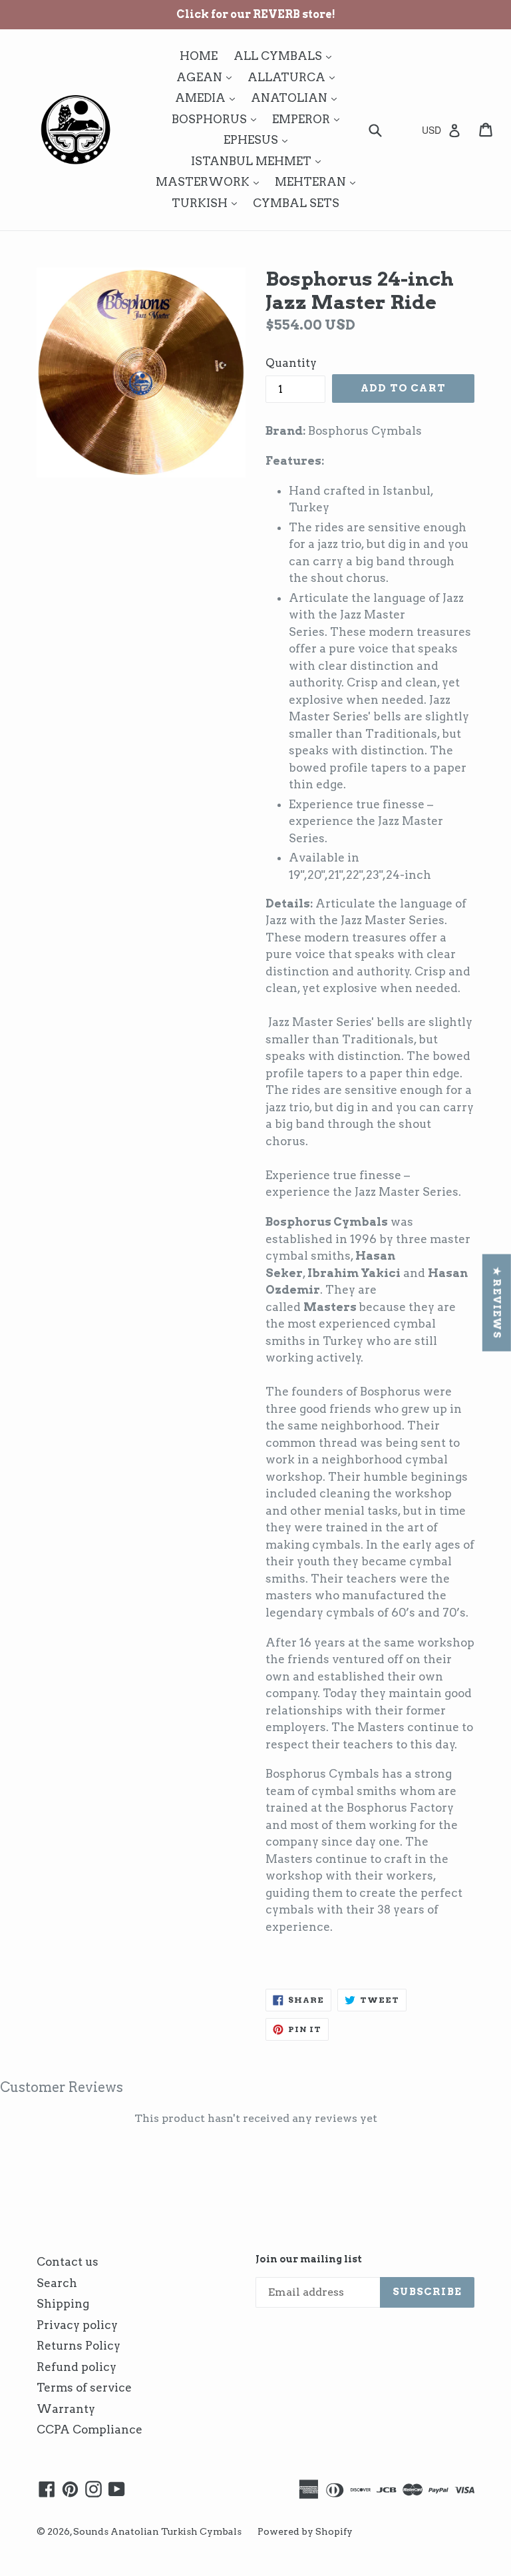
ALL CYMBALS (286, 56)
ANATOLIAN (297, 98)
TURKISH (208, 203)
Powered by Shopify (305, 2531)
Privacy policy (77, 2325)
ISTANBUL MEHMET (259, 161)
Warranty (66, 2409)
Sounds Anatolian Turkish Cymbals (157, 2531)
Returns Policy (79, 2346)
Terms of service (84, 2388)
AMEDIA (208, 98)
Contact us (68, 2262)
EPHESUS (259, 139)
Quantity (291, 363)
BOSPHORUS (217, 119)
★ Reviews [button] (497, 1302)
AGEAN (207, 77)
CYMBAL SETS (296, 203)
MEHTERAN (318, 181)
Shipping (63, 2304)
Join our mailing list (309, 2259)
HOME (199, 56)
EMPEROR (309, 119)
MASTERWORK (211, 181)
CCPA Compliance (89, 2430)
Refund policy (77, 2367)
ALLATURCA (294, 77)
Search (57, 2283)
